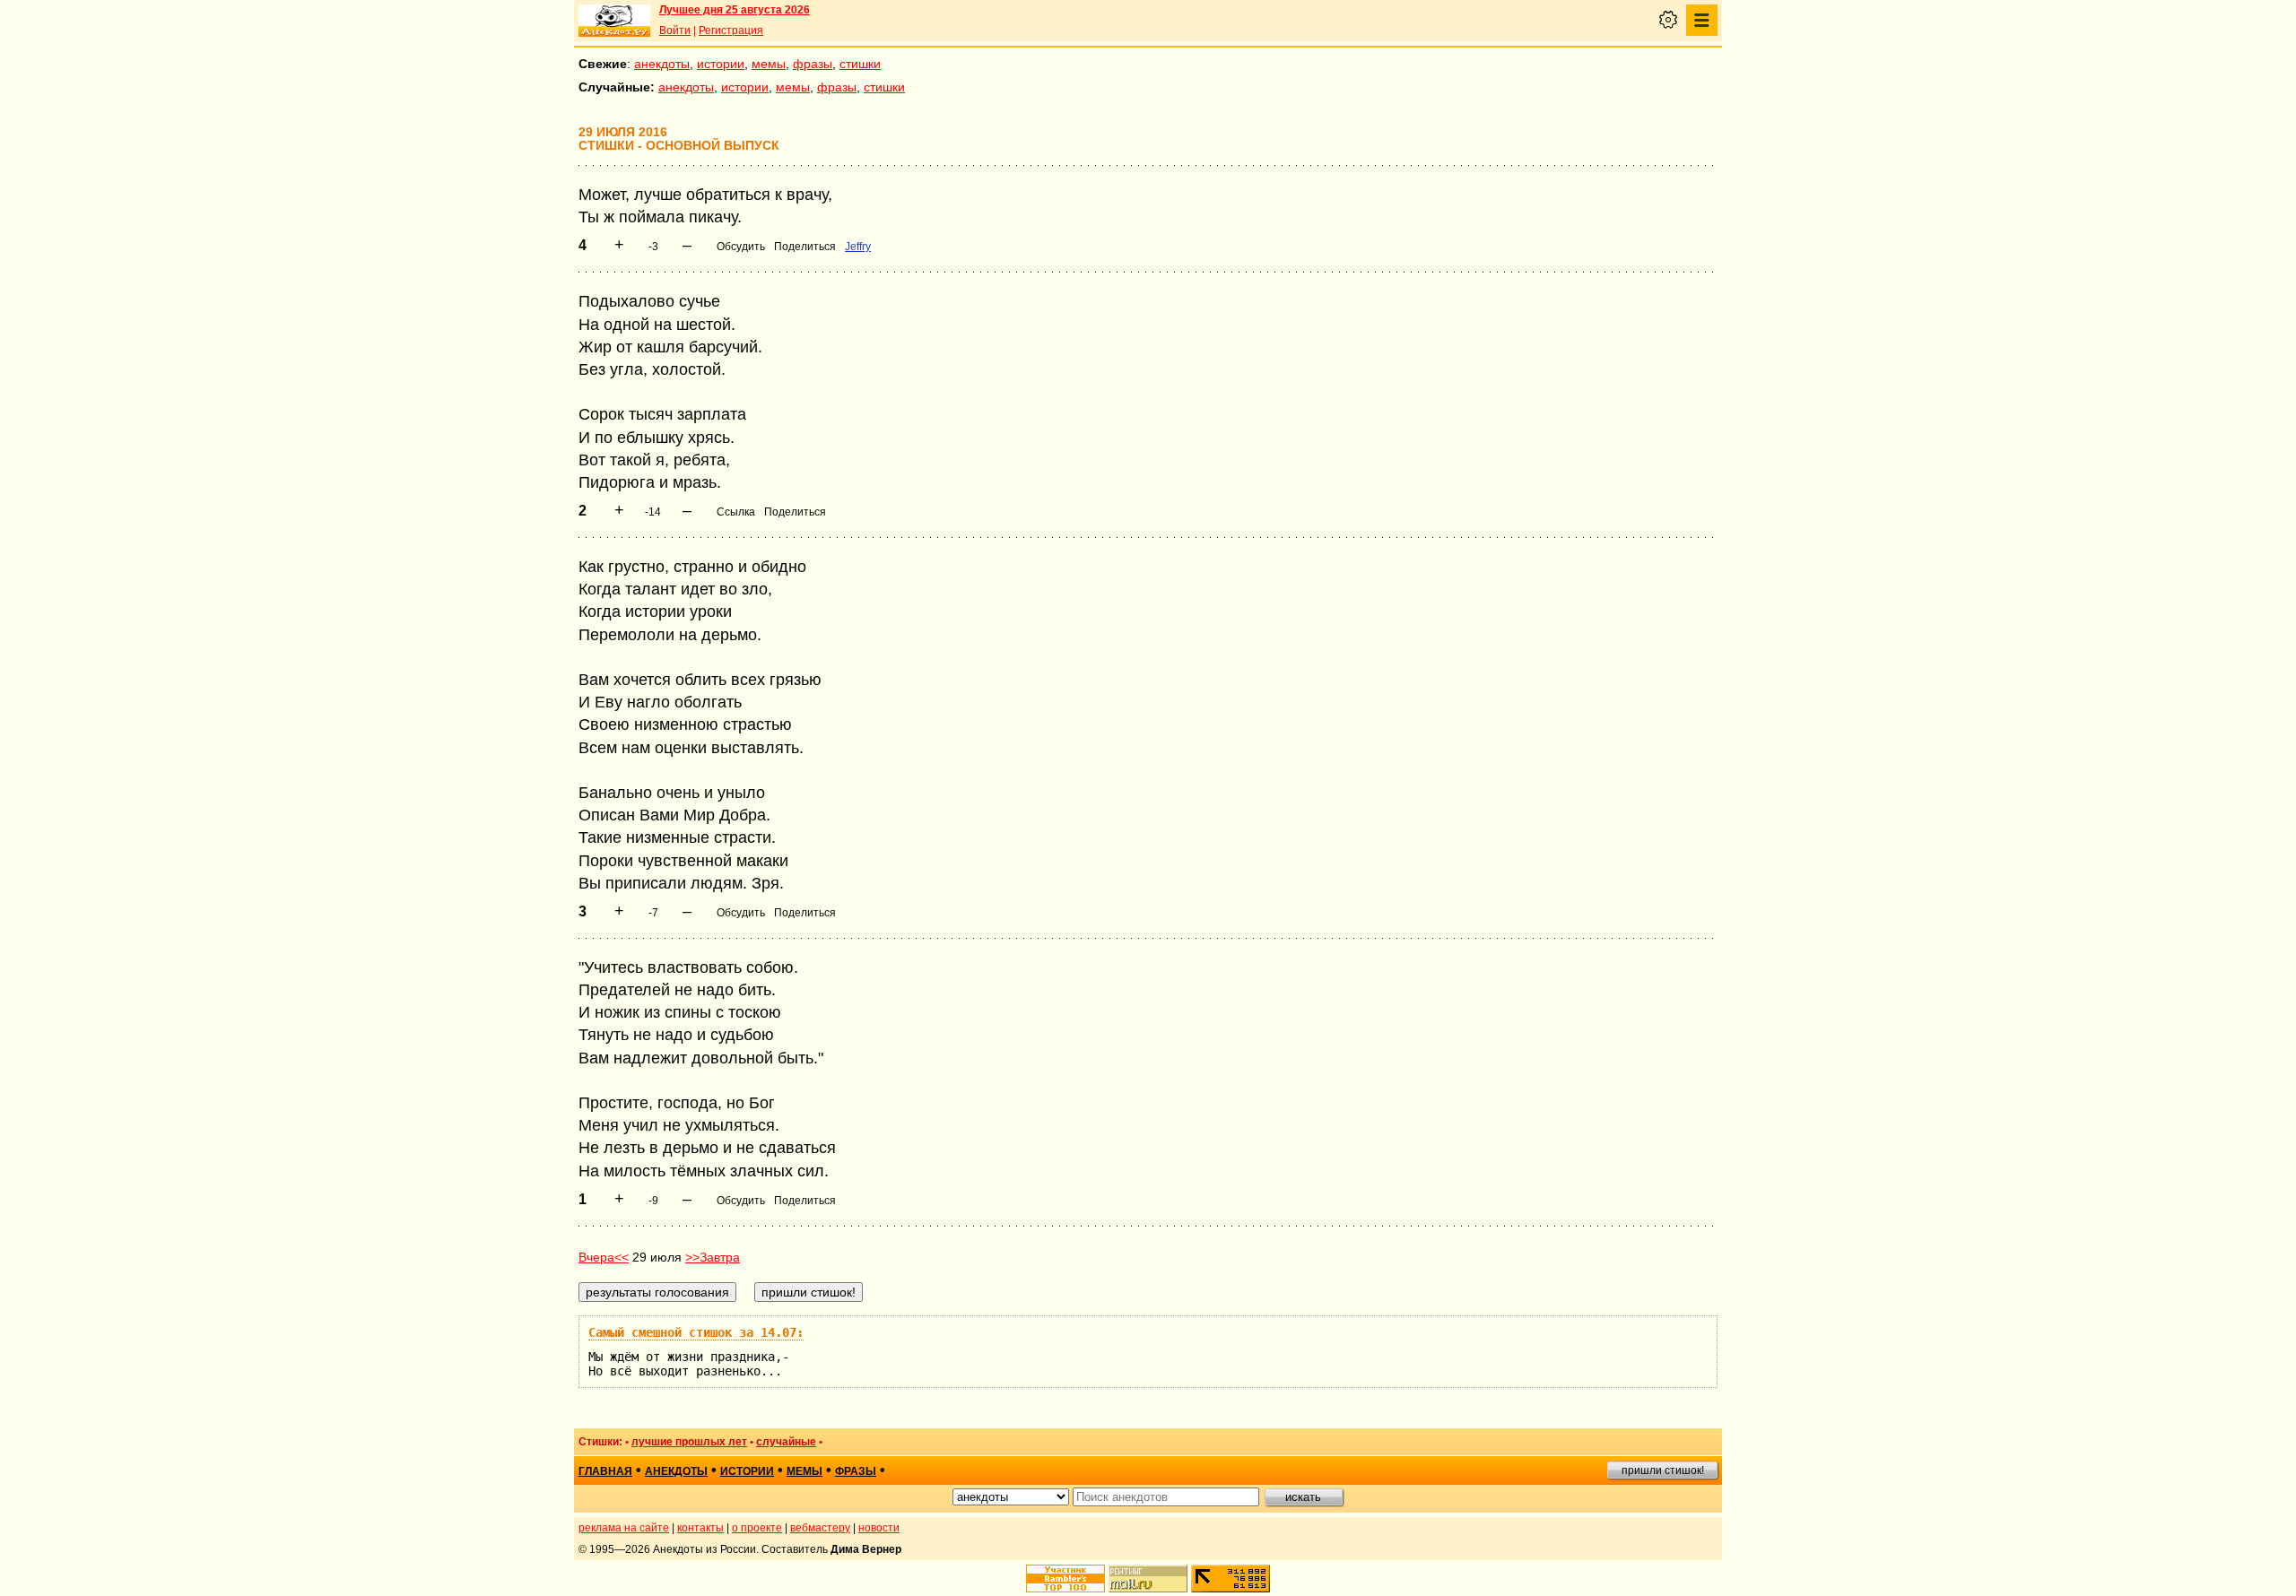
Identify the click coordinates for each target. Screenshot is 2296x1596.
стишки (860, 64)
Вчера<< (604, 1257)
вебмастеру (820, 1528)
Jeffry (858, 247)
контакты (700, 1528)
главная (605, 1471)
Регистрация (731, 30)
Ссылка (736, 512)
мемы (769, 64)
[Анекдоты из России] (614, 21)
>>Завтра (713, 1257)
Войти (675, 30)
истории (721, 64)
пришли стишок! (1663, 1470)
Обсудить (741, 247)
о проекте (757, 1528)
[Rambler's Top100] (1065, 1579)
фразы (813, 64)
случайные (786, 1442)
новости (879, 1528)
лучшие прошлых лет (689, 1442)
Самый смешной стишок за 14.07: (696, 1332)
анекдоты (662, 64)
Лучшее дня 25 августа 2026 (735, 10)
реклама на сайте (624, 1528)
